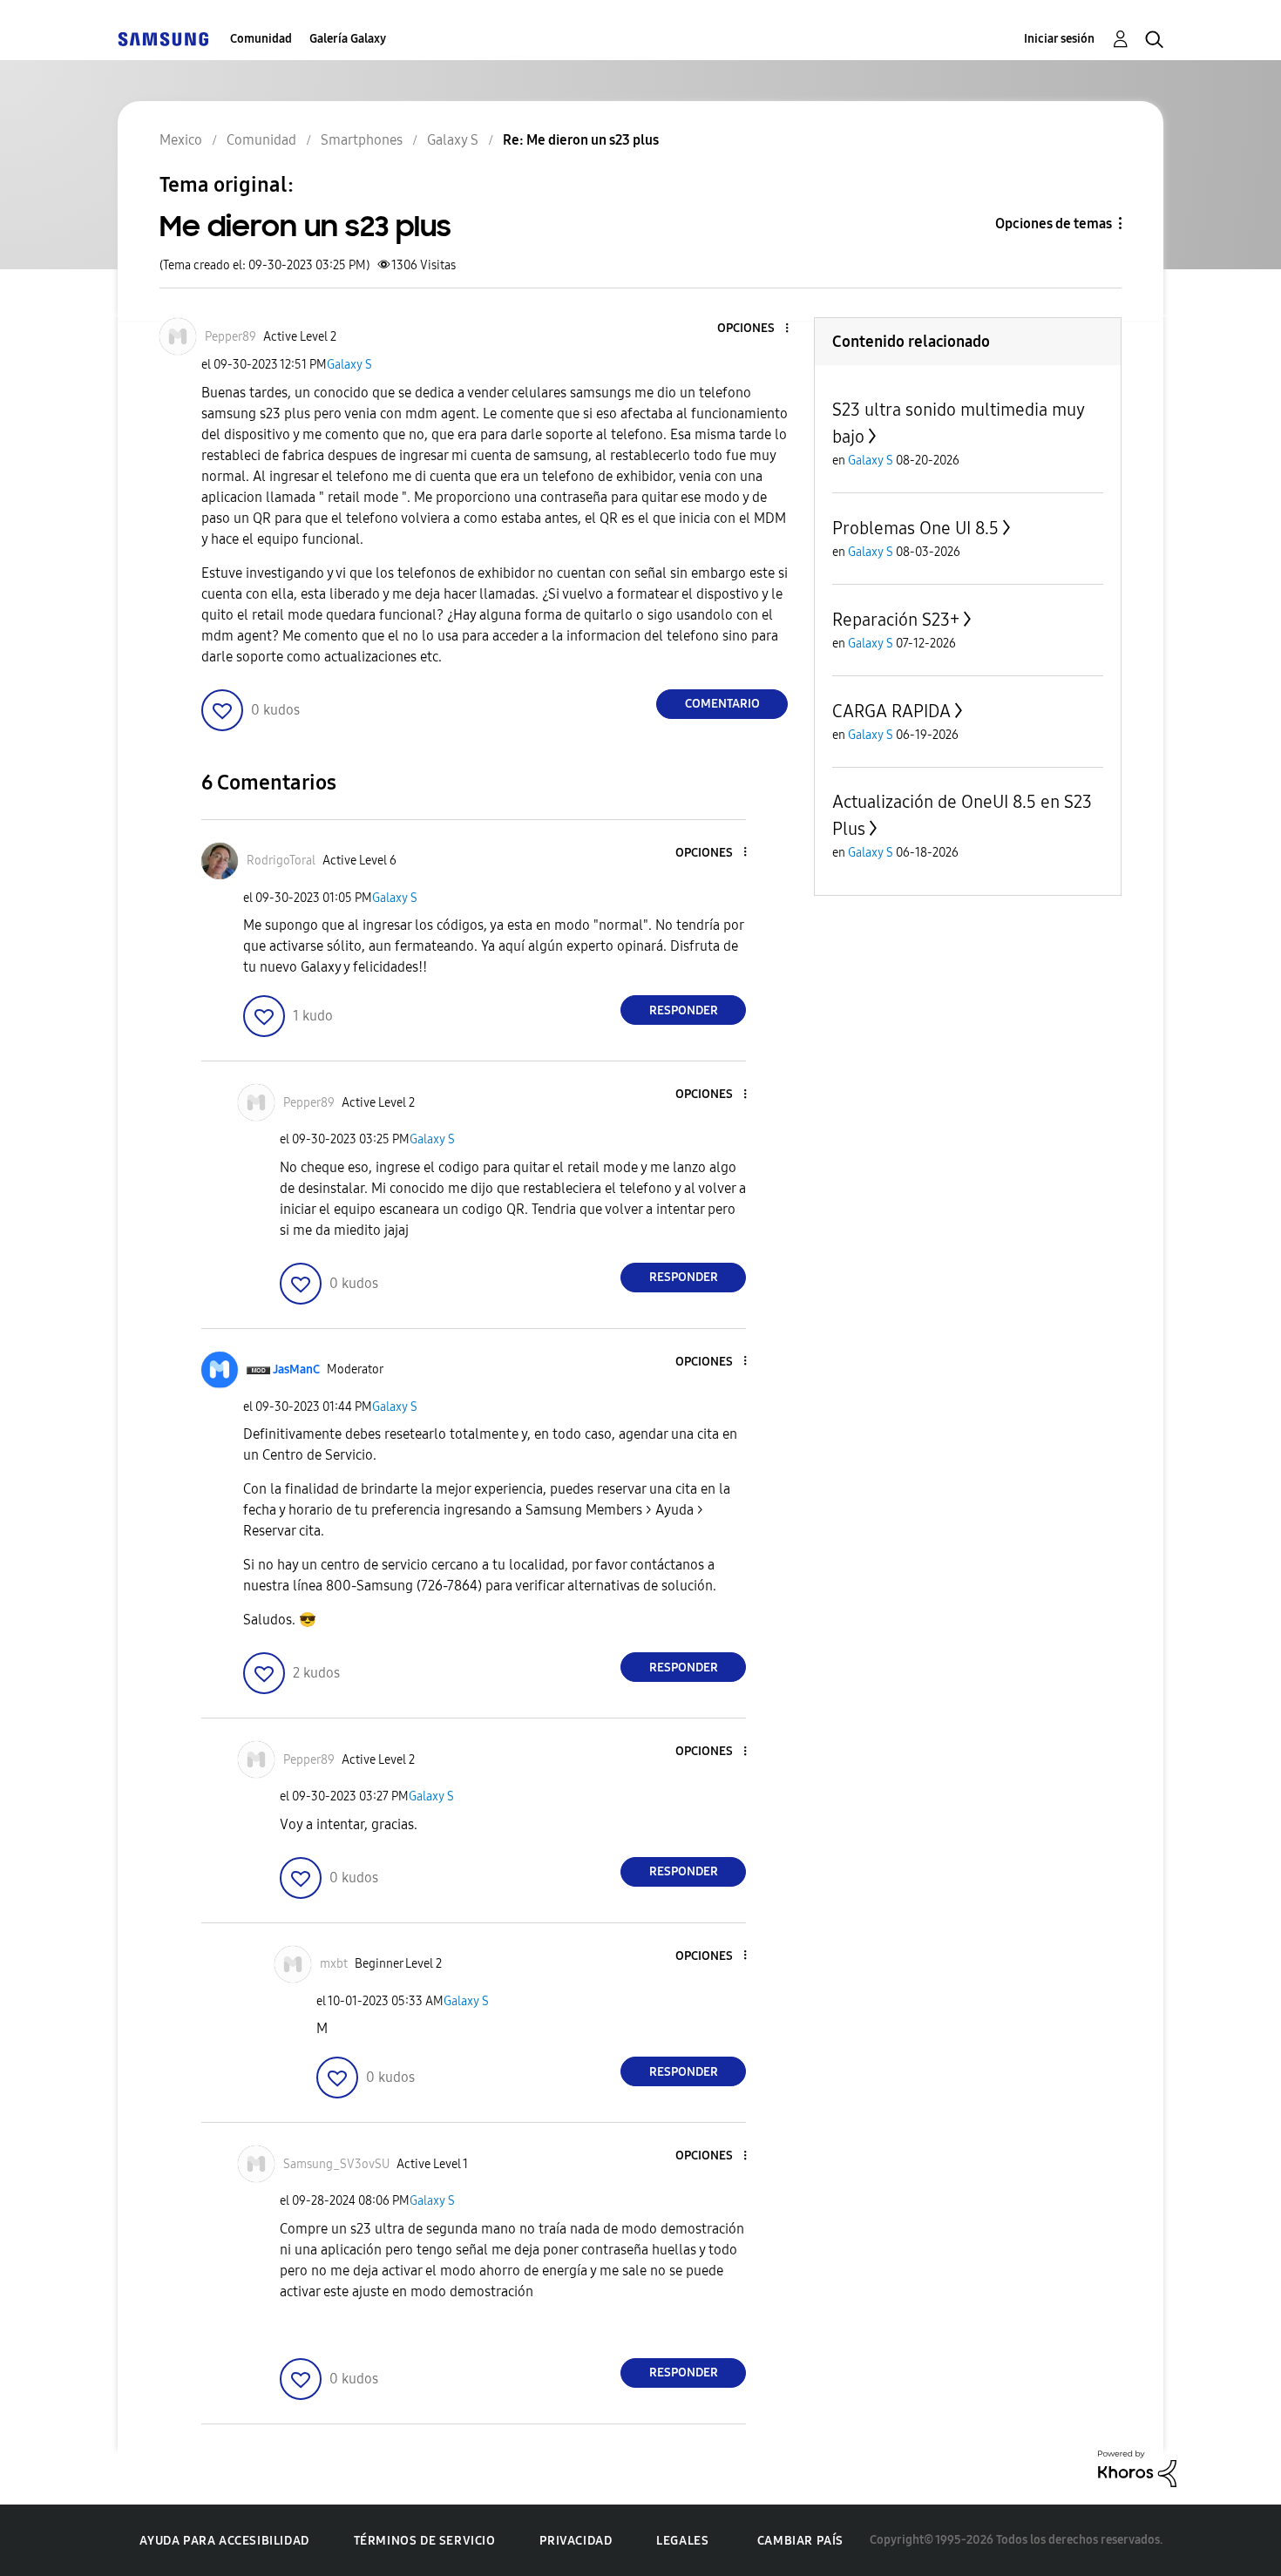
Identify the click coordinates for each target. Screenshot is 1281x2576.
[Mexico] (163, 39)
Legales (682, 2541)
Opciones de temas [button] (1054, 224)
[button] (758, 329)
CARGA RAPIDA (891, 711)
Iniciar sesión (1059, 39)
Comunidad (261, 39)
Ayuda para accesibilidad (224, 2541)
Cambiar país (800, 2541)
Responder (684, 1010)
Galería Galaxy (348, 39)
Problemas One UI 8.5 (915, 528)
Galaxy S (349, 365)
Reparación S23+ (896, 620)
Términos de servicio (425, 2541)
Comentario (722, 704)
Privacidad (576, 2541)
